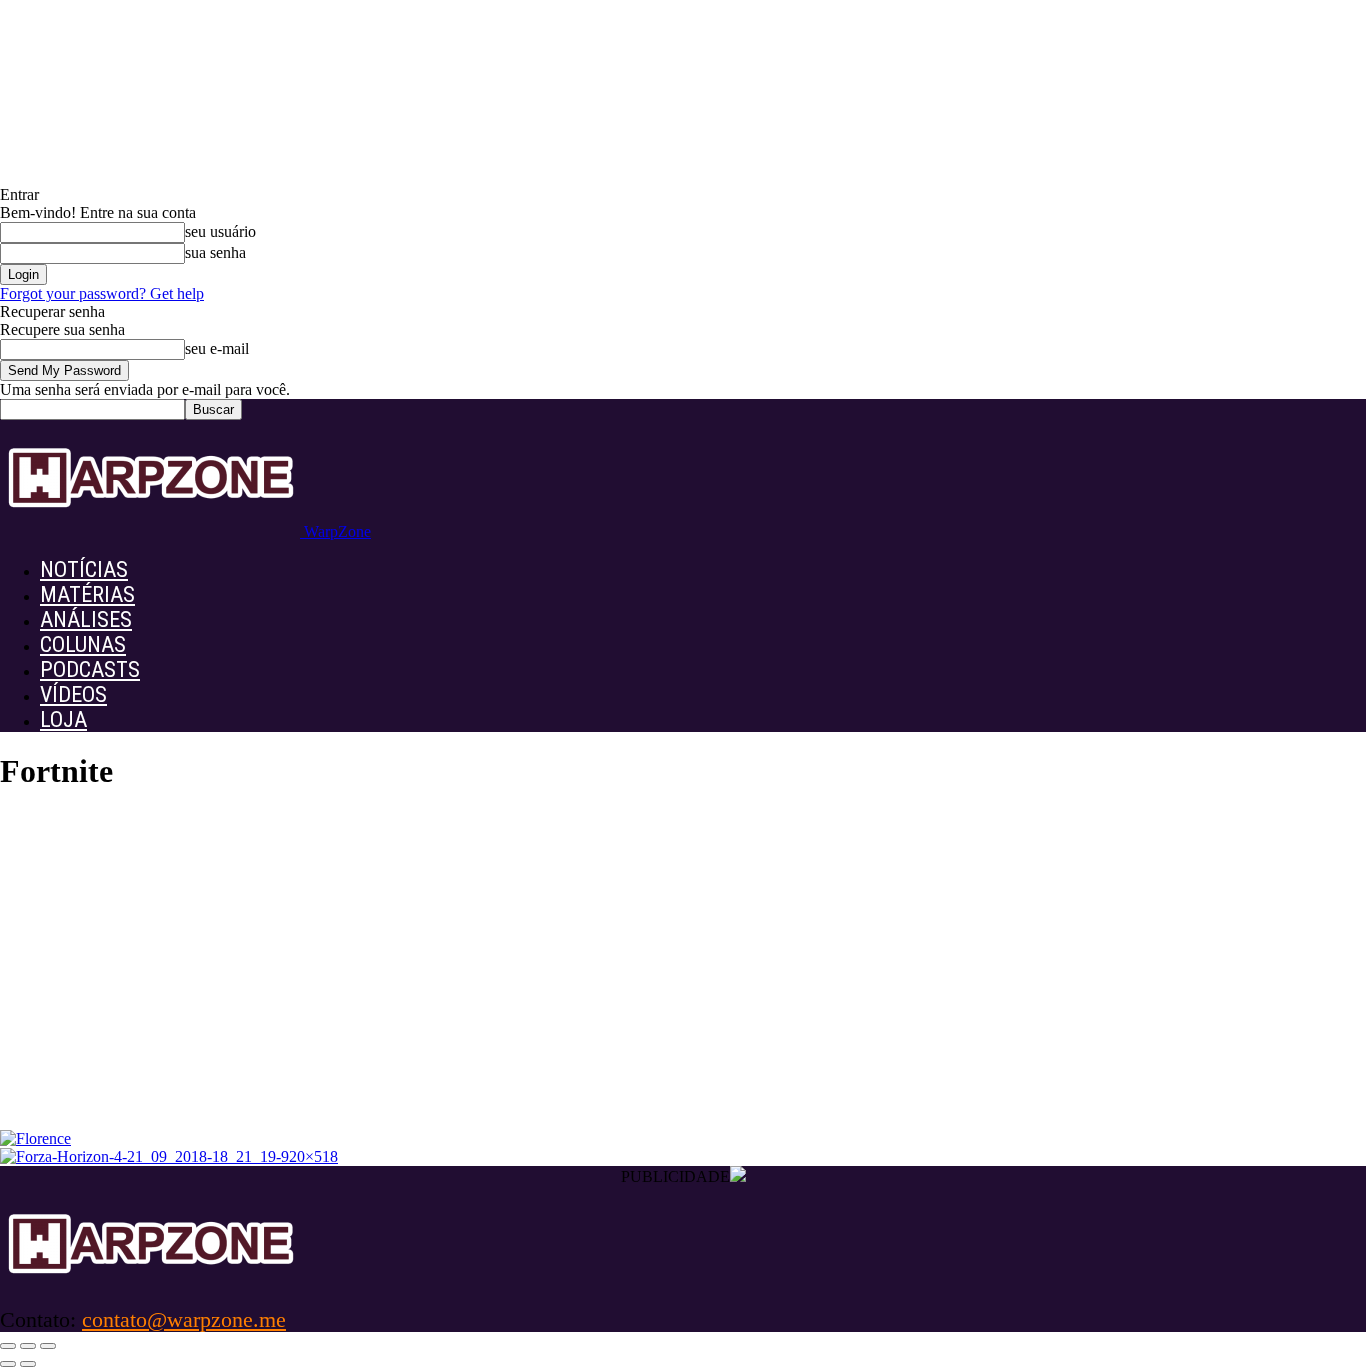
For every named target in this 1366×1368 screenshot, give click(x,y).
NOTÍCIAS (84, 569)
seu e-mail (217, 348)
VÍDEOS (73, 694)
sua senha (215, 252)
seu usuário (220, 231)
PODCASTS (90, 669)
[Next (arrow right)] (28, 1364)
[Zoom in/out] (48, 1346)
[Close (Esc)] (8, 1346)
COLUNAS (83, 644)
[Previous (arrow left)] (8, 1364)
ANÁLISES (86, 619)
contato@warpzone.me (184, 1319)
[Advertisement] (683, 980)
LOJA (63, 719)
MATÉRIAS (87, 594)
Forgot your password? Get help (102, 293)
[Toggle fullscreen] (28, 1346)
